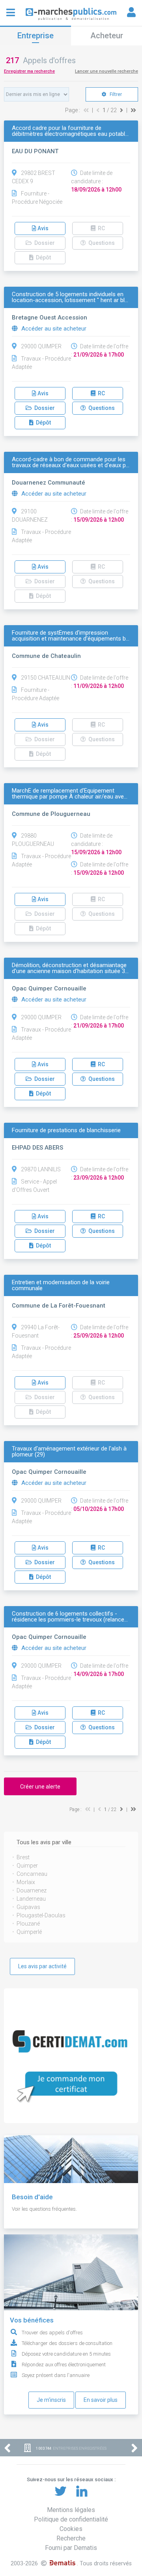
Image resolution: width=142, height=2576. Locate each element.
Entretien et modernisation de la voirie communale (61, 1285)
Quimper (27, 1866)
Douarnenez (32, 1890)
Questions (100, 408)
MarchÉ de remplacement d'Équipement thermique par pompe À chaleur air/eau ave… (70, 794)
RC (100, 393)
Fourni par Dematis (71, 2548)
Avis (42, 228)
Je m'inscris (51, 2400)
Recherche (71, 2538)
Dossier (43, 408)
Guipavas (28, 1907)
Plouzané (28, 1924)
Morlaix (26, 1882)
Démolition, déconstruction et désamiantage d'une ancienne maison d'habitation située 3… (70, 968)
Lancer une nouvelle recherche (106, 71)
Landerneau (31, 1899)
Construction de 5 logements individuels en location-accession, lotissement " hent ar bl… (70, 297)
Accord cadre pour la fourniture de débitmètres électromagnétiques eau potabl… (70, 131)
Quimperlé (29, 1932)
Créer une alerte (40, 1787)
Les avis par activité (42, 1966)
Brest (23, 1857)
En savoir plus (101, 2400)
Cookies (71, 2529)
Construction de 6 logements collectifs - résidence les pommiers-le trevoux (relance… (70, 1617)
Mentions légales (71, 2510)
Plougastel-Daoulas (41, 1915)
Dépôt (42, 423)
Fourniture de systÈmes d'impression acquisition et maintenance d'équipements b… (71, 636)
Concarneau (32, 1874)
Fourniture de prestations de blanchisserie (66, 1130)
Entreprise (35, 36)
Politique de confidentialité (71, 2519)
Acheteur (107, 36)
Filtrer (115, 94)
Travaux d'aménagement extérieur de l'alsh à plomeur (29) (69, 1452)
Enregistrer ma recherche (29, 71)
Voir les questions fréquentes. (44, 2209)
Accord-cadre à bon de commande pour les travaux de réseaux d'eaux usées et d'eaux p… (71, 462)
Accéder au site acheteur (53, 329)
